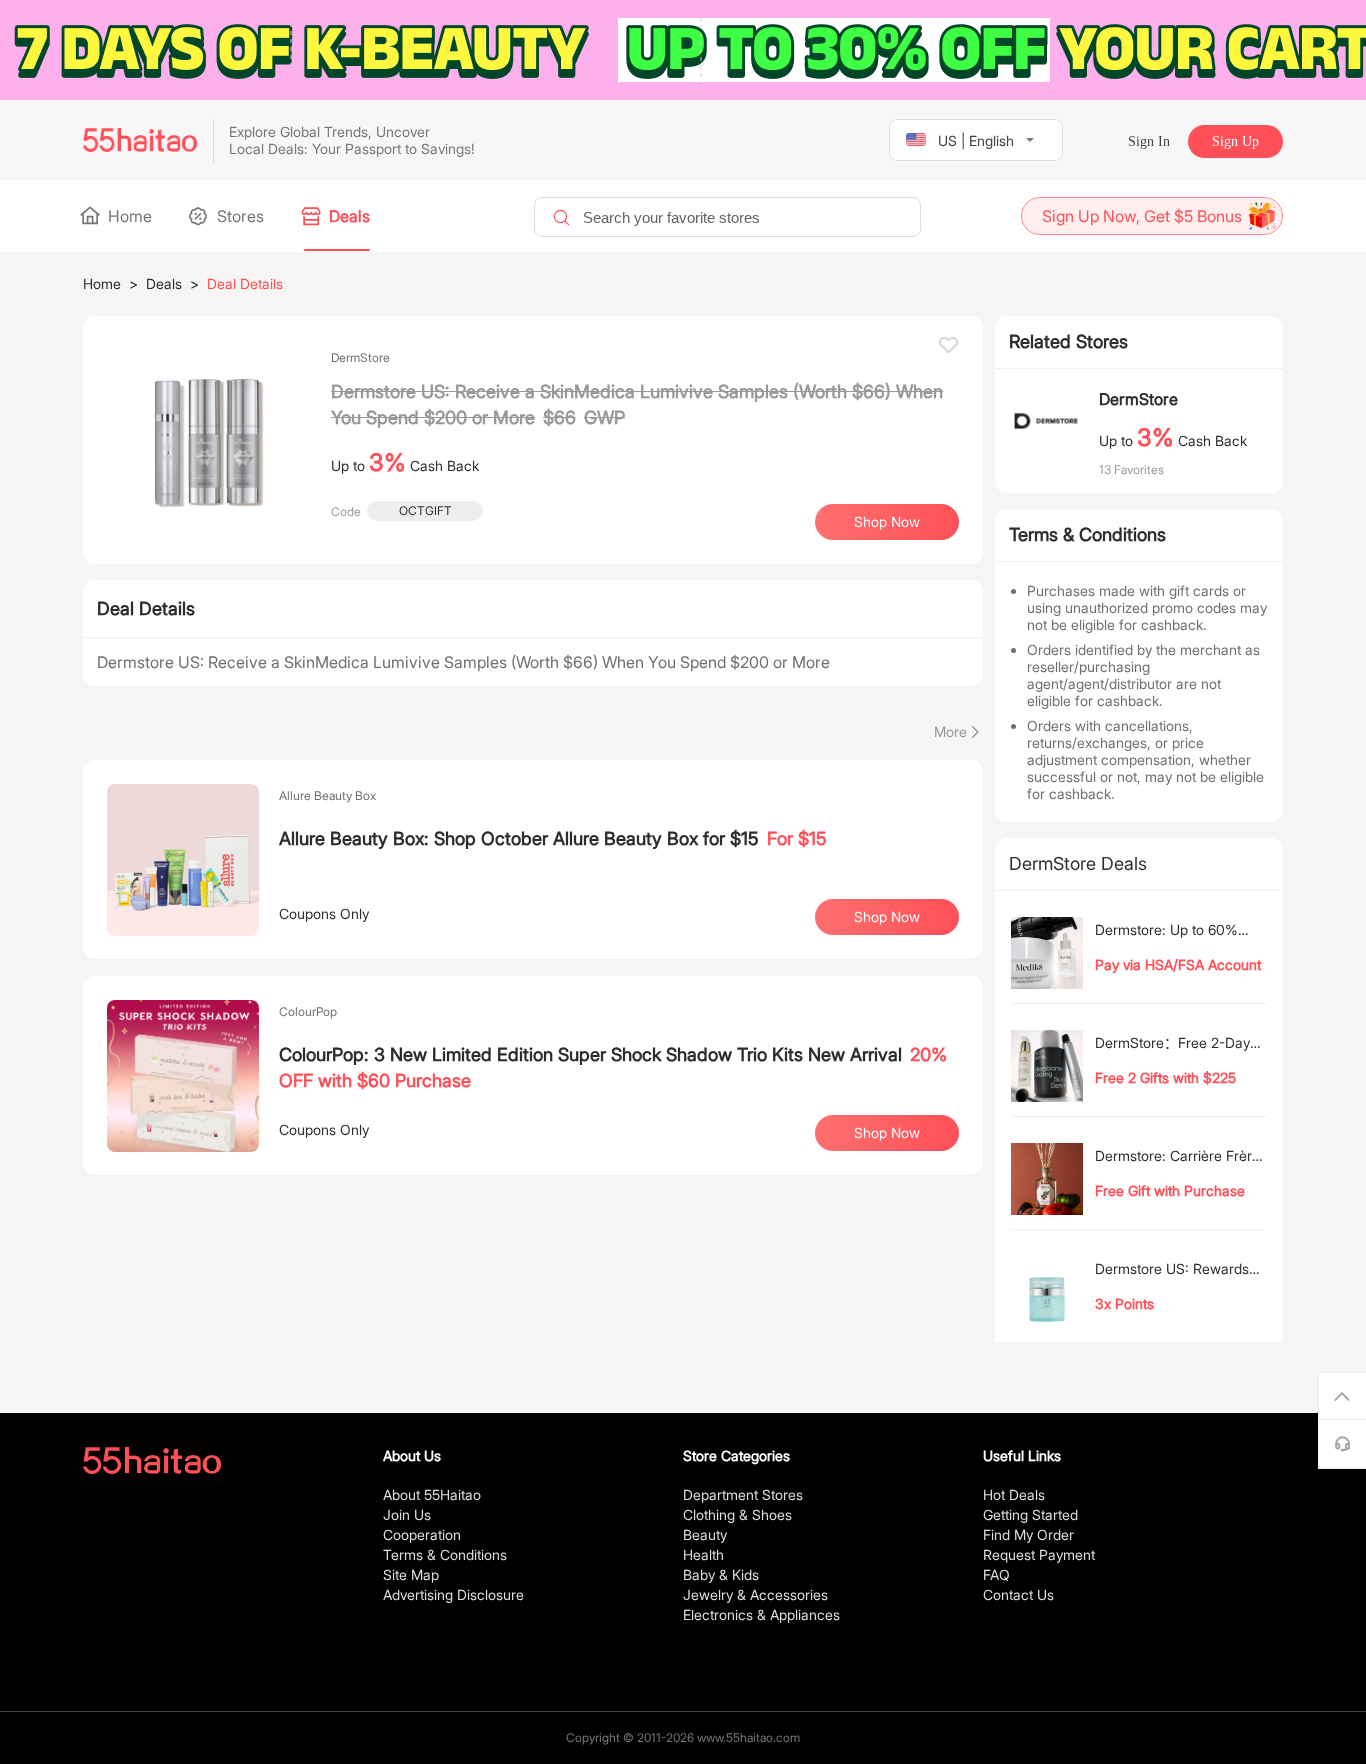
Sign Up (1235, 141)
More (950, 731)
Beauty (705, 1534)
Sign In (1149, 141)
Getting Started (1030, 1514)
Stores (238, 216)
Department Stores (743, 1494)
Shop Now (887, 916)
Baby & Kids (721, 1574)
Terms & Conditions (445, 1554)
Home (128, 216)
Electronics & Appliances (761, 1614)
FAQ (996, 1574)
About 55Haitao (432, 1494)
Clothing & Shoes (737, 1514)
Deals (347, 216)
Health (703, 1554)
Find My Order (1028, 1534)
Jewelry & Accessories (755, 1594)
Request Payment (1039, 1554)
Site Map (411, 1574)
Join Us (407, 1514)
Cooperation (422, 1534)
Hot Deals (1014, 1494)
